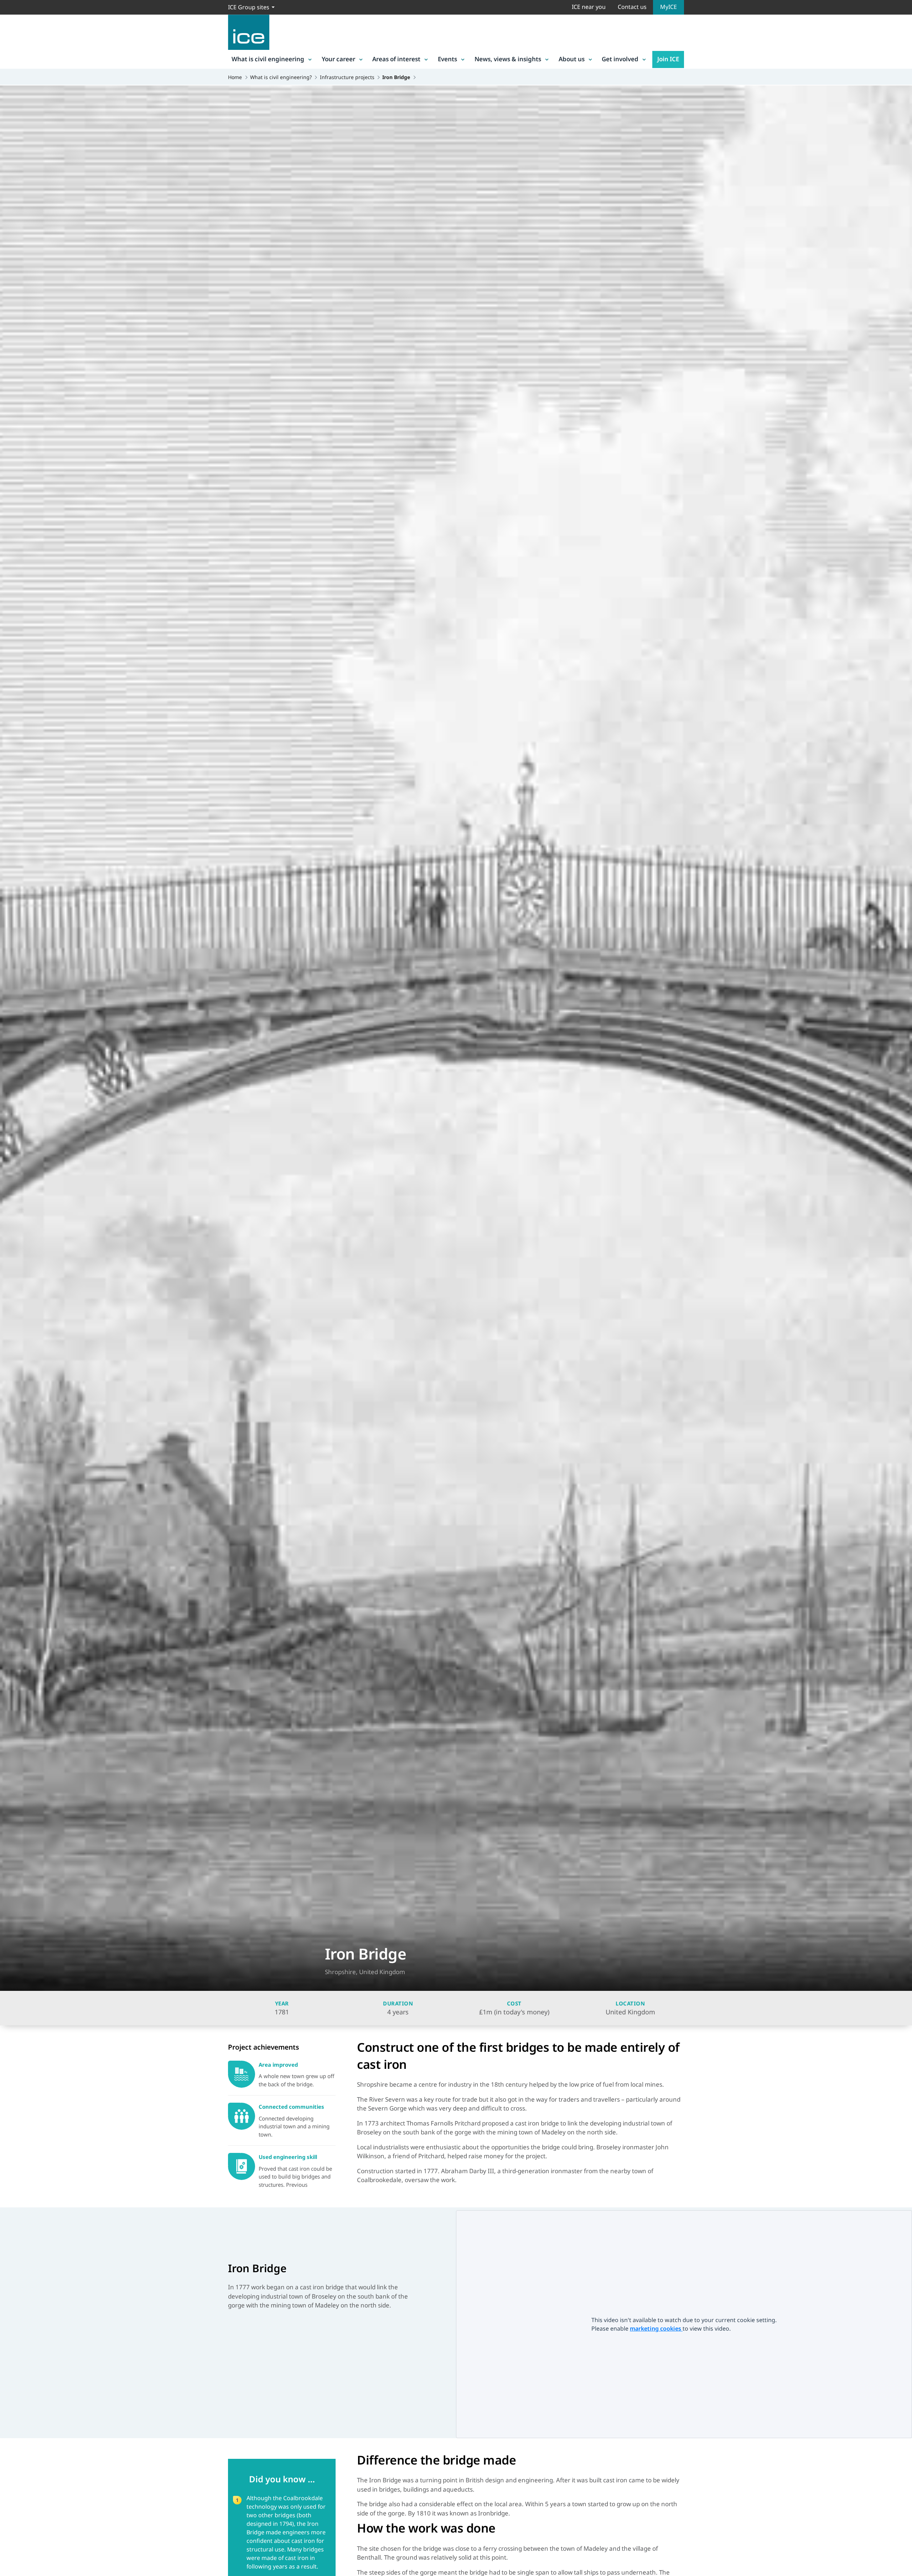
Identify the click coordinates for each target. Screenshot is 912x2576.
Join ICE (668, 59)
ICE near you (589, 7)
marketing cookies (656, 2328)
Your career (338, 59)
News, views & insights (508, 59)
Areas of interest (396, 59)
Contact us (632, 7)
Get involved (620, 59)
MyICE (669, 7)
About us (572, 59)
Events (447, 59)
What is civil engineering (268, 59)
